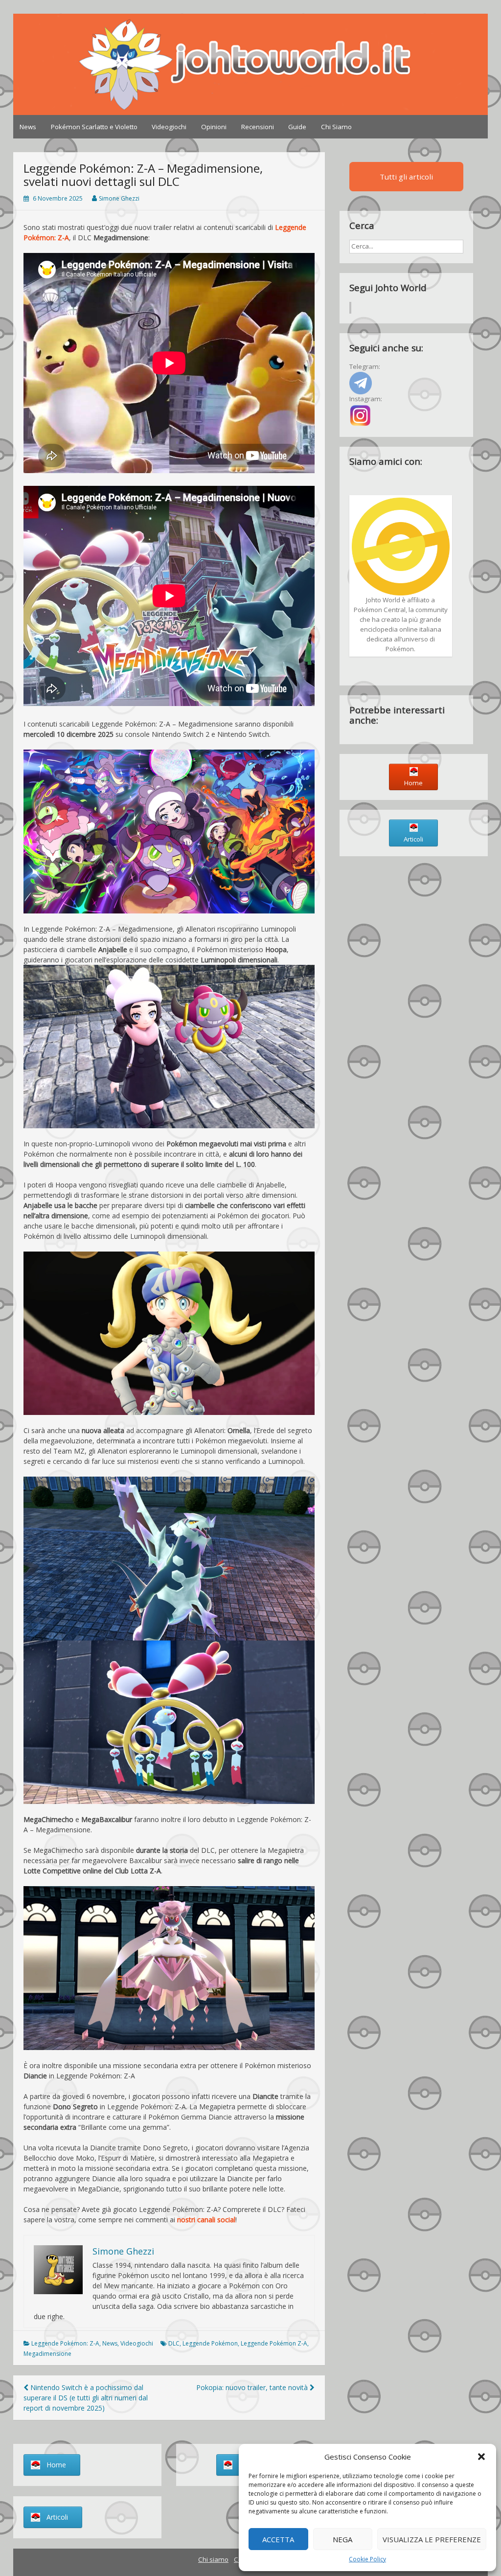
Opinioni (214, 127)
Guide (297, 127)
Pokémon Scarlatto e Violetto (94, 127)
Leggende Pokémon (210, 2343)
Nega (342, 2539)
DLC (174, 2343)
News (28, 127)
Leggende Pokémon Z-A (274, 2343)
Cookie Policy (367, 2559)
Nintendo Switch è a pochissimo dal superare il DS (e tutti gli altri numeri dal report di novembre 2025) (86, 2398)
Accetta (278, 2539)
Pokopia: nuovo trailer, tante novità (253, 2387)
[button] (481, 2457)
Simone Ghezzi (119, 198)
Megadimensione (47, 2354)
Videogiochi (169, 127)
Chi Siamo (336, 127)
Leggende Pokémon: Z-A (65, 2343)
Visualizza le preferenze (432, 2539)
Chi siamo (213, 2559)
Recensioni (258, 127)
